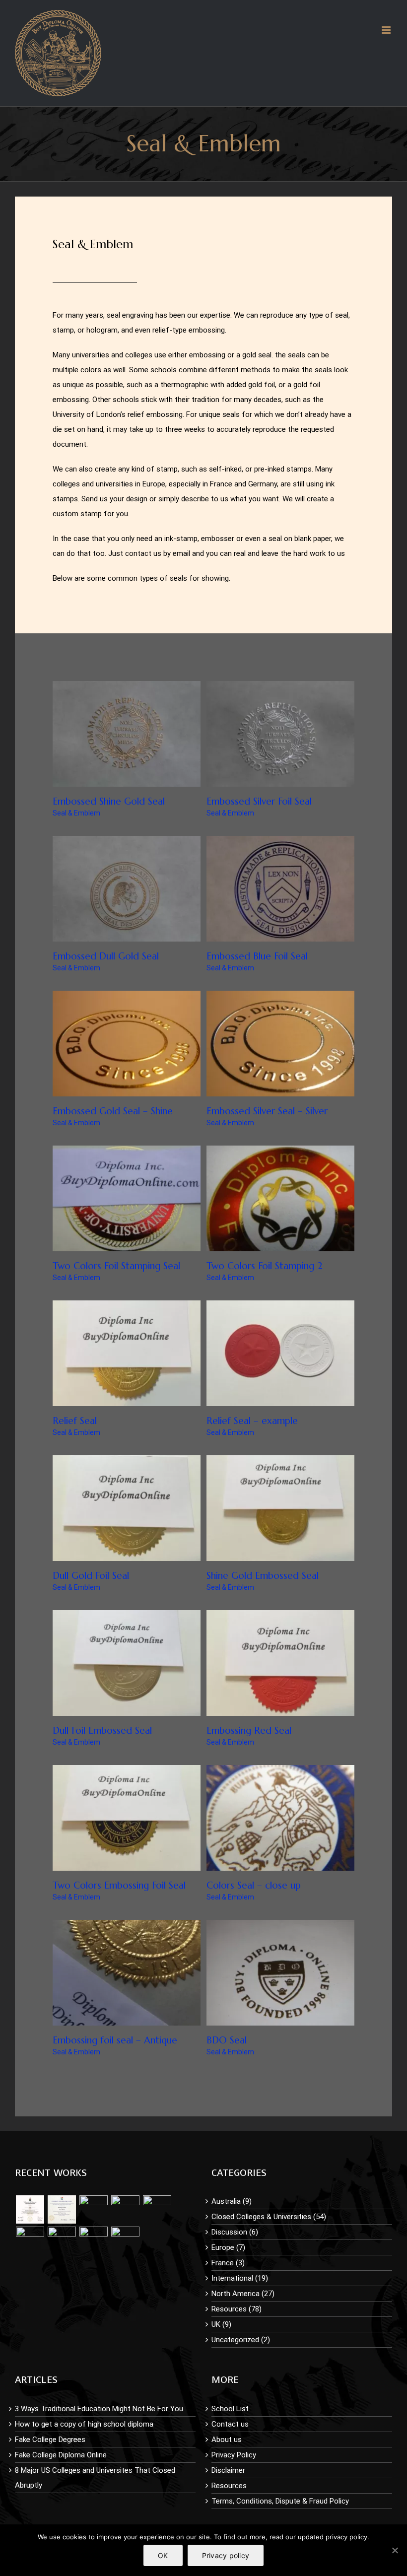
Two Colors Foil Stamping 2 (265, 1266)
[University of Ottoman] (125, 2209)
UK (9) (221, 2324)
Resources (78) (237, 2309)
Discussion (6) (235, 2232)
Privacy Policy (234, 2455)
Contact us (230, 2424)
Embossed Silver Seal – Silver (267, 1111)
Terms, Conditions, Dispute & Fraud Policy (280, 2501)
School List (230, 2409)
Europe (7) (228, 2247)
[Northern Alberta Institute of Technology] (93, 2241)
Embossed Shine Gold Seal (109, 801)
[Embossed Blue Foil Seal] (125, 2241)
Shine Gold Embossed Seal (263, 1575)
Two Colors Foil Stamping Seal (116, 1266)
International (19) (240, 2278)
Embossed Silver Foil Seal (259, 801)
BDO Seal (227, 2040)
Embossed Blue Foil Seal (257, 956)
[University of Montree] (30, 2209)
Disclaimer (228, 2470)
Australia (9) (232, 2201)
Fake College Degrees (50, 2440)
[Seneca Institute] (30, 2241)
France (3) (228, 2263)
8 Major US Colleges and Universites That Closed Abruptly (95, 2478)
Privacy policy (226, 2555)
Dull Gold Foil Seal (91, 1575)
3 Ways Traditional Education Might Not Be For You (99, 2409)
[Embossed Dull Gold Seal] (62, 2241)
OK (163, 2555)
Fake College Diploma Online (61, 2455)
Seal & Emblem (76, 813)
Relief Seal (75, 1421)
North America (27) (243, 2294)
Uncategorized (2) (241, 2340)
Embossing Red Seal (249, 1730)
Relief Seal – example (252, 1421)
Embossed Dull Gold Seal (106, 956)
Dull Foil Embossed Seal (102, 1730)
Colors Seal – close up (254, 1885)
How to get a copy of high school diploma (84, 2424)
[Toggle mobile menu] (387, 30)
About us (227, 2440)
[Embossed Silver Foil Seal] (157, 2209)
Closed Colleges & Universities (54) (269, 2217)
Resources (229, 2486)
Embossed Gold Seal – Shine (113, 1111)
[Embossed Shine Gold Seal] (93, 2209)
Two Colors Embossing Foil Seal (119, 1885)
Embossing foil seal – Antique (115, 2040)
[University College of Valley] (62, 2209)
